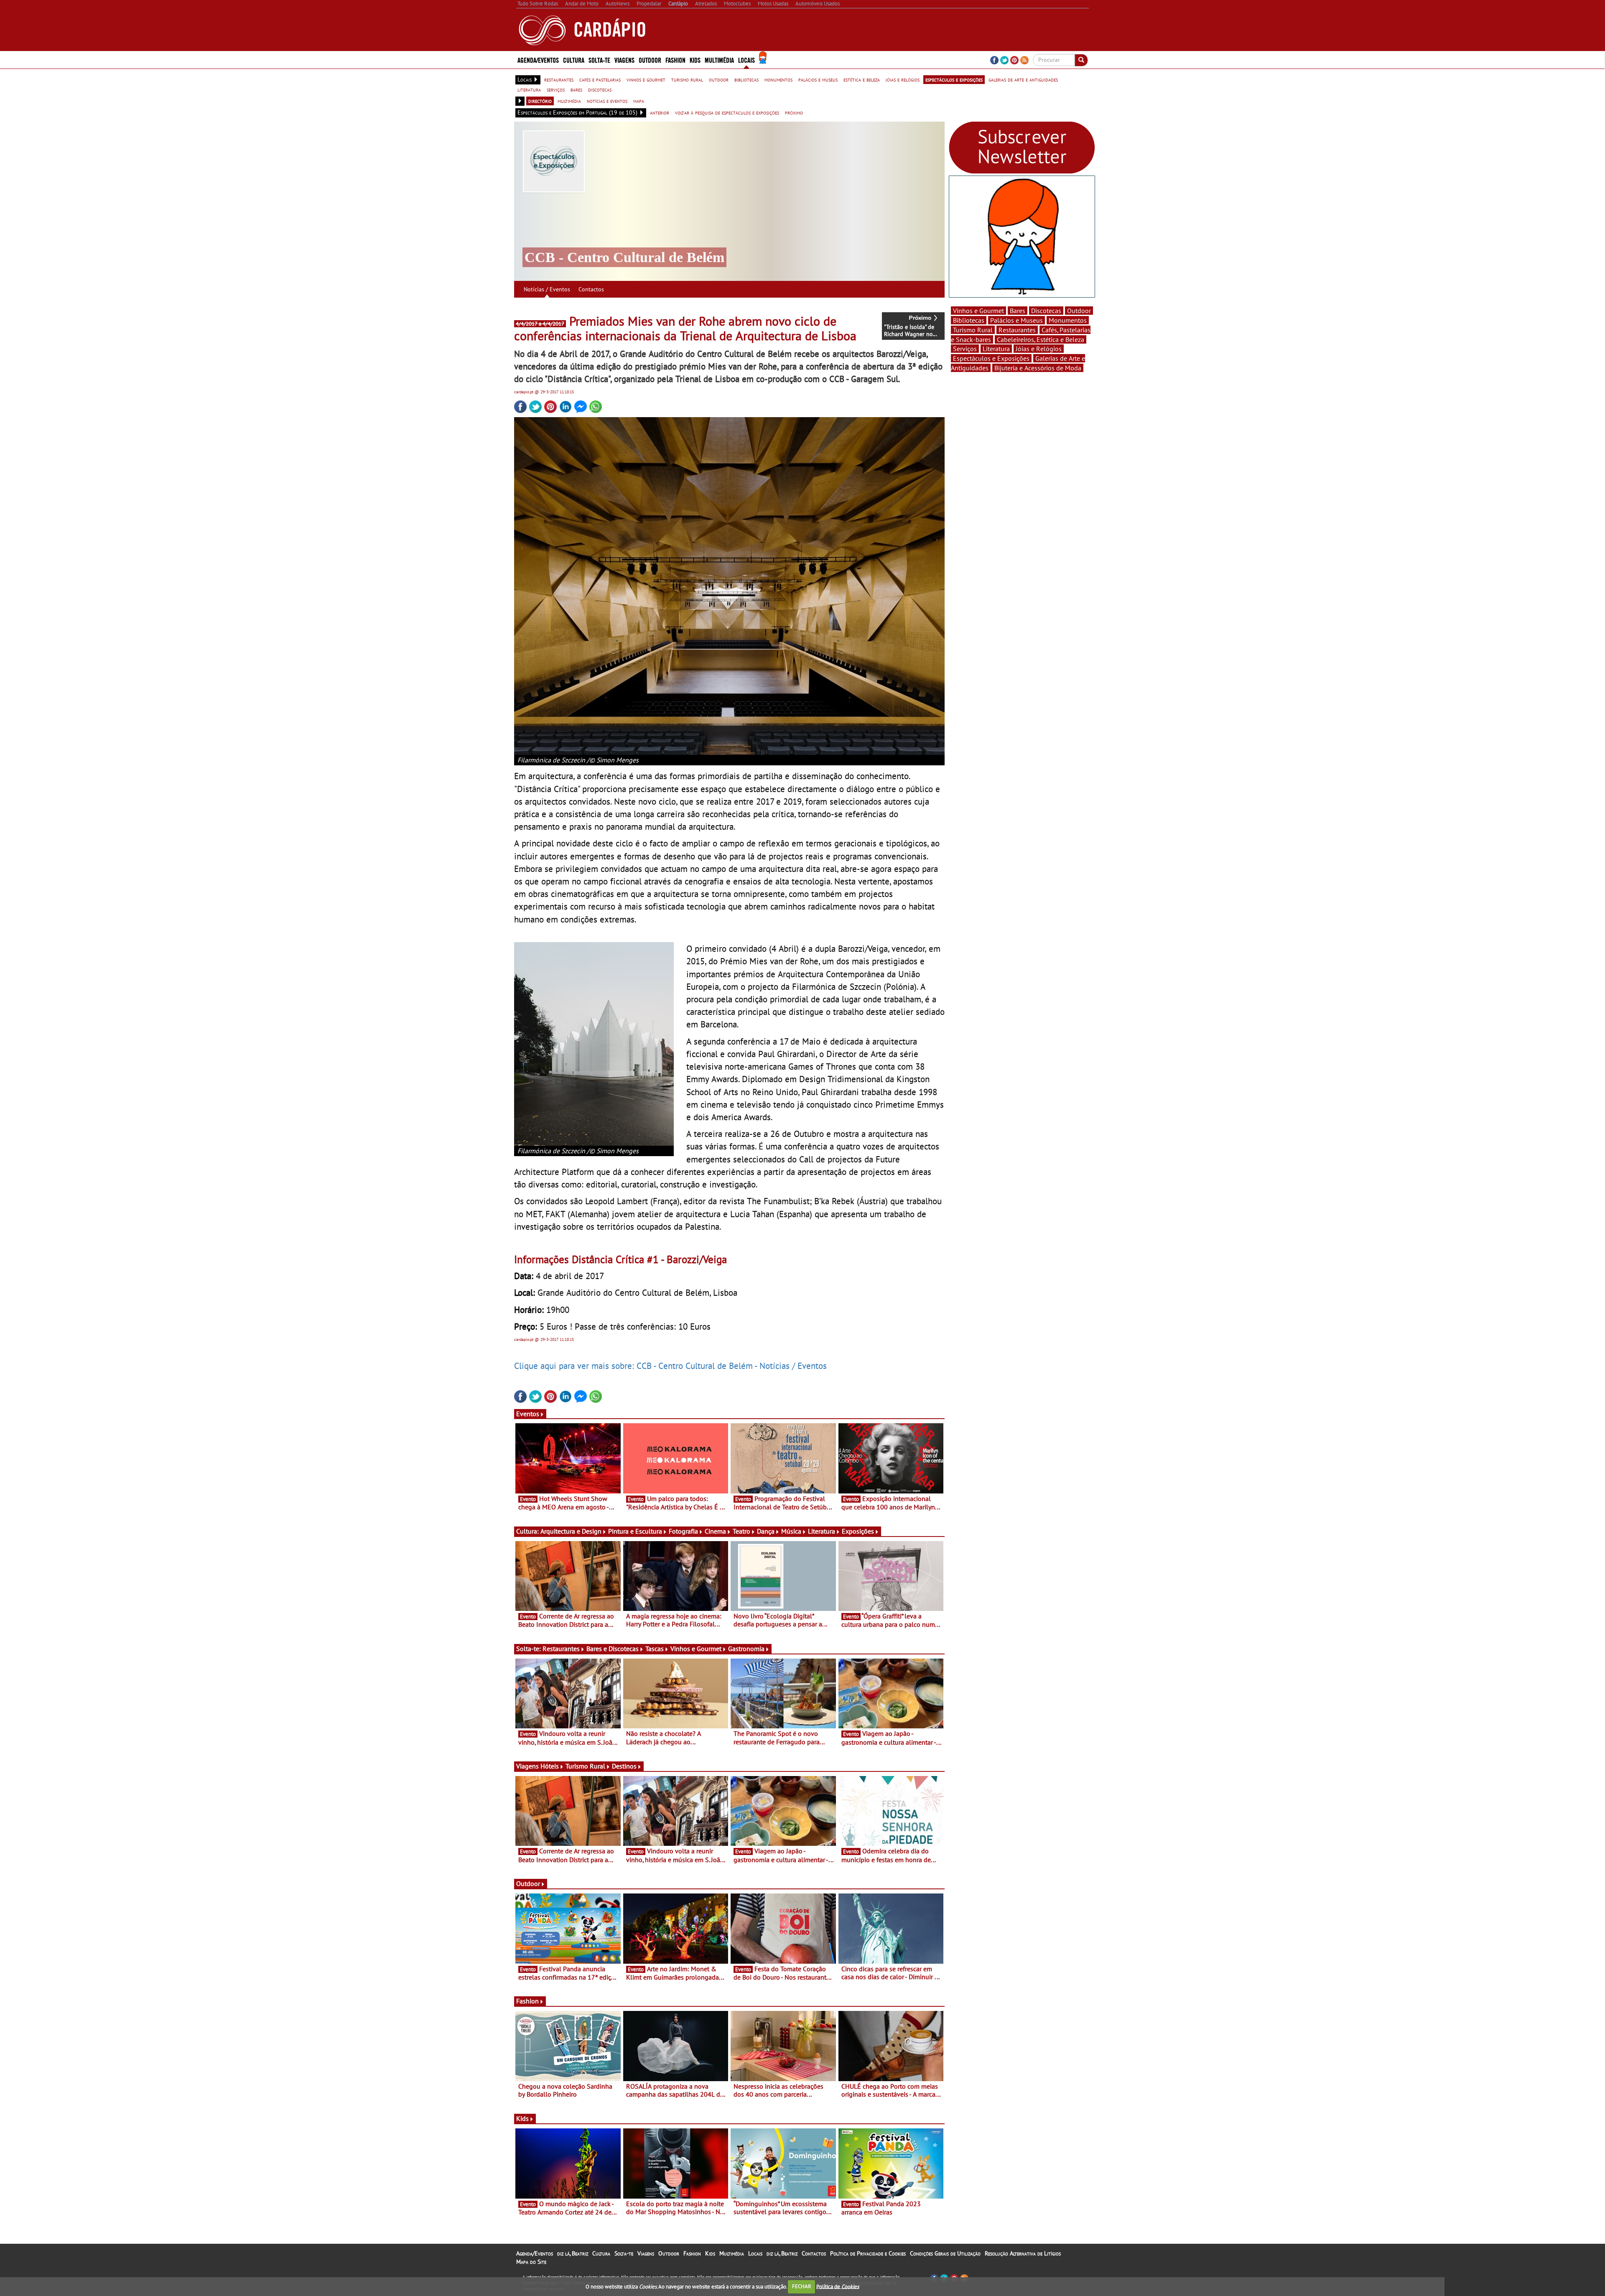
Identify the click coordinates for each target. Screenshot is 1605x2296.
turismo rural (687, 79)
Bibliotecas (969, 320)
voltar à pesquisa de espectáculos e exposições (727, 112)
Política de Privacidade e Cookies (868, 2253)
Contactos (591, 289)
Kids (695, 60)
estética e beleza (862, 79)
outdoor (719, 79)
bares (576, 89)
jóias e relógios (903, 79)
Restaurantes (561, 1649)
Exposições (858, 1531)
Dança (766, 1531)
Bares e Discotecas (613, 1649)
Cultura (601, 2253)
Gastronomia (746, 1649)
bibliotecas (746, 79)
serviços (556, 89)
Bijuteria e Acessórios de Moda (1038, 368)
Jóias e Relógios (1039, 349)
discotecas (600, 89)
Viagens (646, 2253)
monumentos (778, 79)
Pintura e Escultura (635, 1531)
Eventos (528, 1414)
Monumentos (1068, 320)
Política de (838, 2286)
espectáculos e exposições (954, 79)
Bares (1018, 311)
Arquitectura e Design (571, 1531)
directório (540, 101)
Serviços (965, 349)
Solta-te (624, 2253)
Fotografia (683, 1531)
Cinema (715, 1531)
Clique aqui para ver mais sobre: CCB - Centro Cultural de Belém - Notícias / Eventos (670, 1366)
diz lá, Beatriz (573, 2253)
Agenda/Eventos (538, 60)
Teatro (741, 1531)
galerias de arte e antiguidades (1023, 79)
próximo (794, 112)
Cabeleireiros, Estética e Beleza (1041, 339)
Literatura (822, 1531)
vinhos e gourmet (646, 79)
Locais (755, 2253)
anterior (660, 112)
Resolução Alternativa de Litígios (1023, 2253)
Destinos (624, 1766)
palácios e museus (818, 79)
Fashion (675, 60)
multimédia (569, 101)
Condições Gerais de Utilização (945, 2253)
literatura (529, 89)
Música (791, 1531)
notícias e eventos (607, 101)
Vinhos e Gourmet (696, 1649)
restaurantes (559, 79)
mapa (639, 101)
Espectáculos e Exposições (991, 358)
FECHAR (802, 2286)
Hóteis (550, 1766)
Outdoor (650, 60)
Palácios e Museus (1016, 320)
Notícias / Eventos (547, 289)
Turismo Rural (585, 1766)
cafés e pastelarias (600, 79)
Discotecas (1046, 311)
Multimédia (732, 2253)
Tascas (655, 1649)
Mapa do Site (531, 2262)
